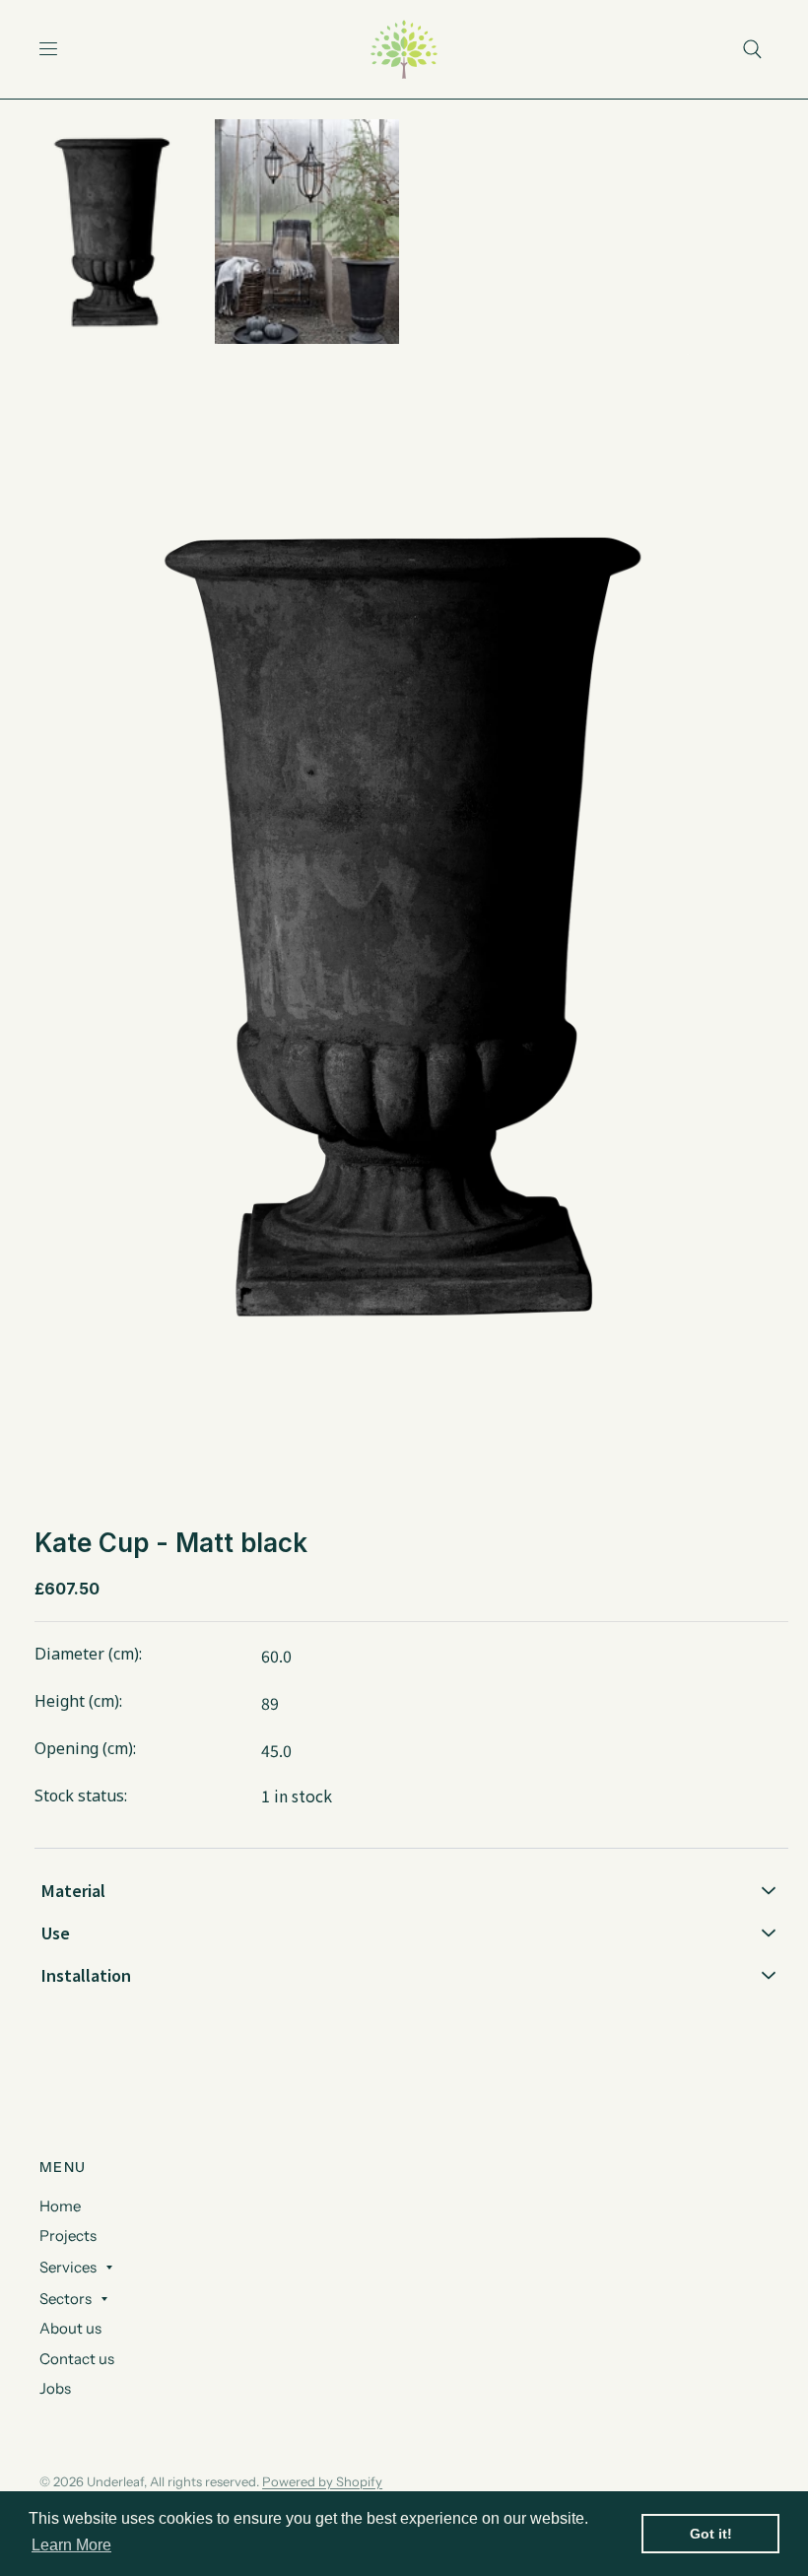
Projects (68, 2236)
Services (68, 2267)
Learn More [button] (71, 2545)
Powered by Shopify (322, 2481)
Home (60, 2206)
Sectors (66, 2299)
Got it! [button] (711, 2534)
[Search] (752, 49)
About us (70, 2328)
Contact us (77, 2359)
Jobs (55, 2388)
